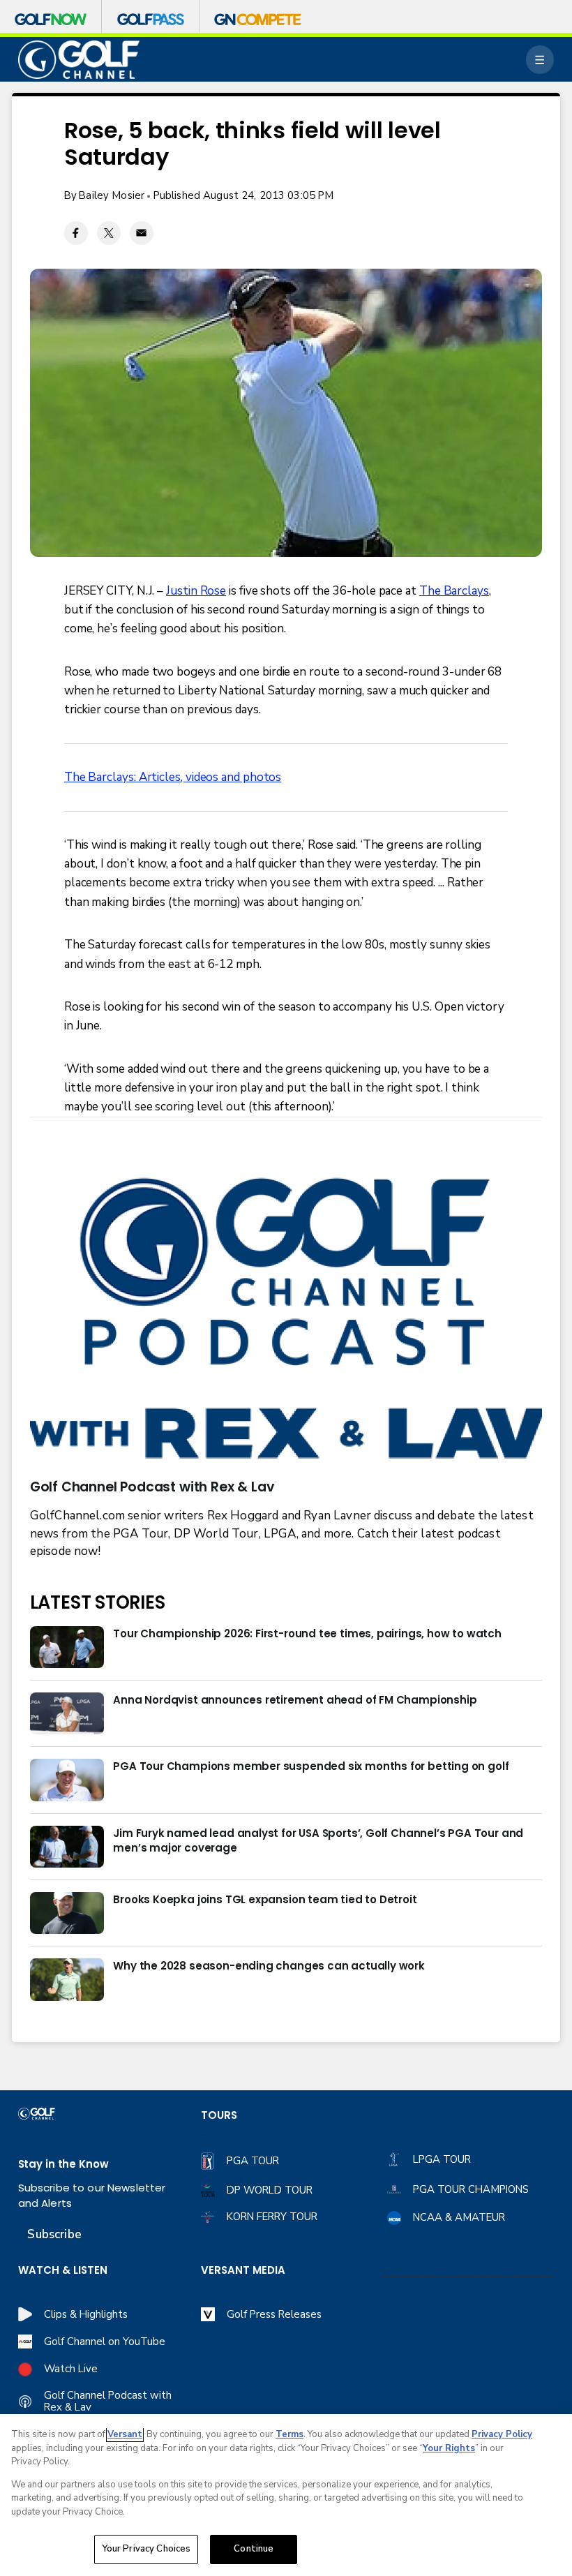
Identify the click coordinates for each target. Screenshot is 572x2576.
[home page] (79, 59)
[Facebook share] (76, 233)
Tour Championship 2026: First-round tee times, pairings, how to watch (307, 1633)
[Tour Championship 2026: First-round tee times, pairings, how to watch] (67, 1647)
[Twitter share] (109, 233)
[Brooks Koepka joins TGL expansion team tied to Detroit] (67, 1913)
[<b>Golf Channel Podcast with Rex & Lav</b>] (286, 1321)
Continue (254, 2549)
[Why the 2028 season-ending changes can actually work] (67, 1979)
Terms (289, 2434)
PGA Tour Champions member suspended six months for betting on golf (311, 1766)
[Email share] (142, 233)
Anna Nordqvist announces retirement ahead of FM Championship (295, 1700)
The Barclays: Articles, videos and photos (173, 777)
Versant (125, 2434)
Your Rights (449, 2448)
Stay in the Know (63, 2164)
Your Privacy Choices (146, 2549)
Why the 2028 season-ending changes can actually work (269, 1966)
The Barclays (454, 591)
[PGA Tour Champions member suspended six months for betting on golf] (67, 1780)
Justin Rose (196, 591)
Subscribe (54, 2234)
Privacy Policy (502, 2434)
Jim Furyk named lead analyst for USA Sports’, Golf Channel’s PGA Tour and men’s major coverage (318, 1840)
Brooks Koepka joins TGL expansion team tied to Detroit (265, 1899)
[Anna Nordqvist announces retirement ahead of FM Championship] (67, 1713)
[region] (286, 2495)
